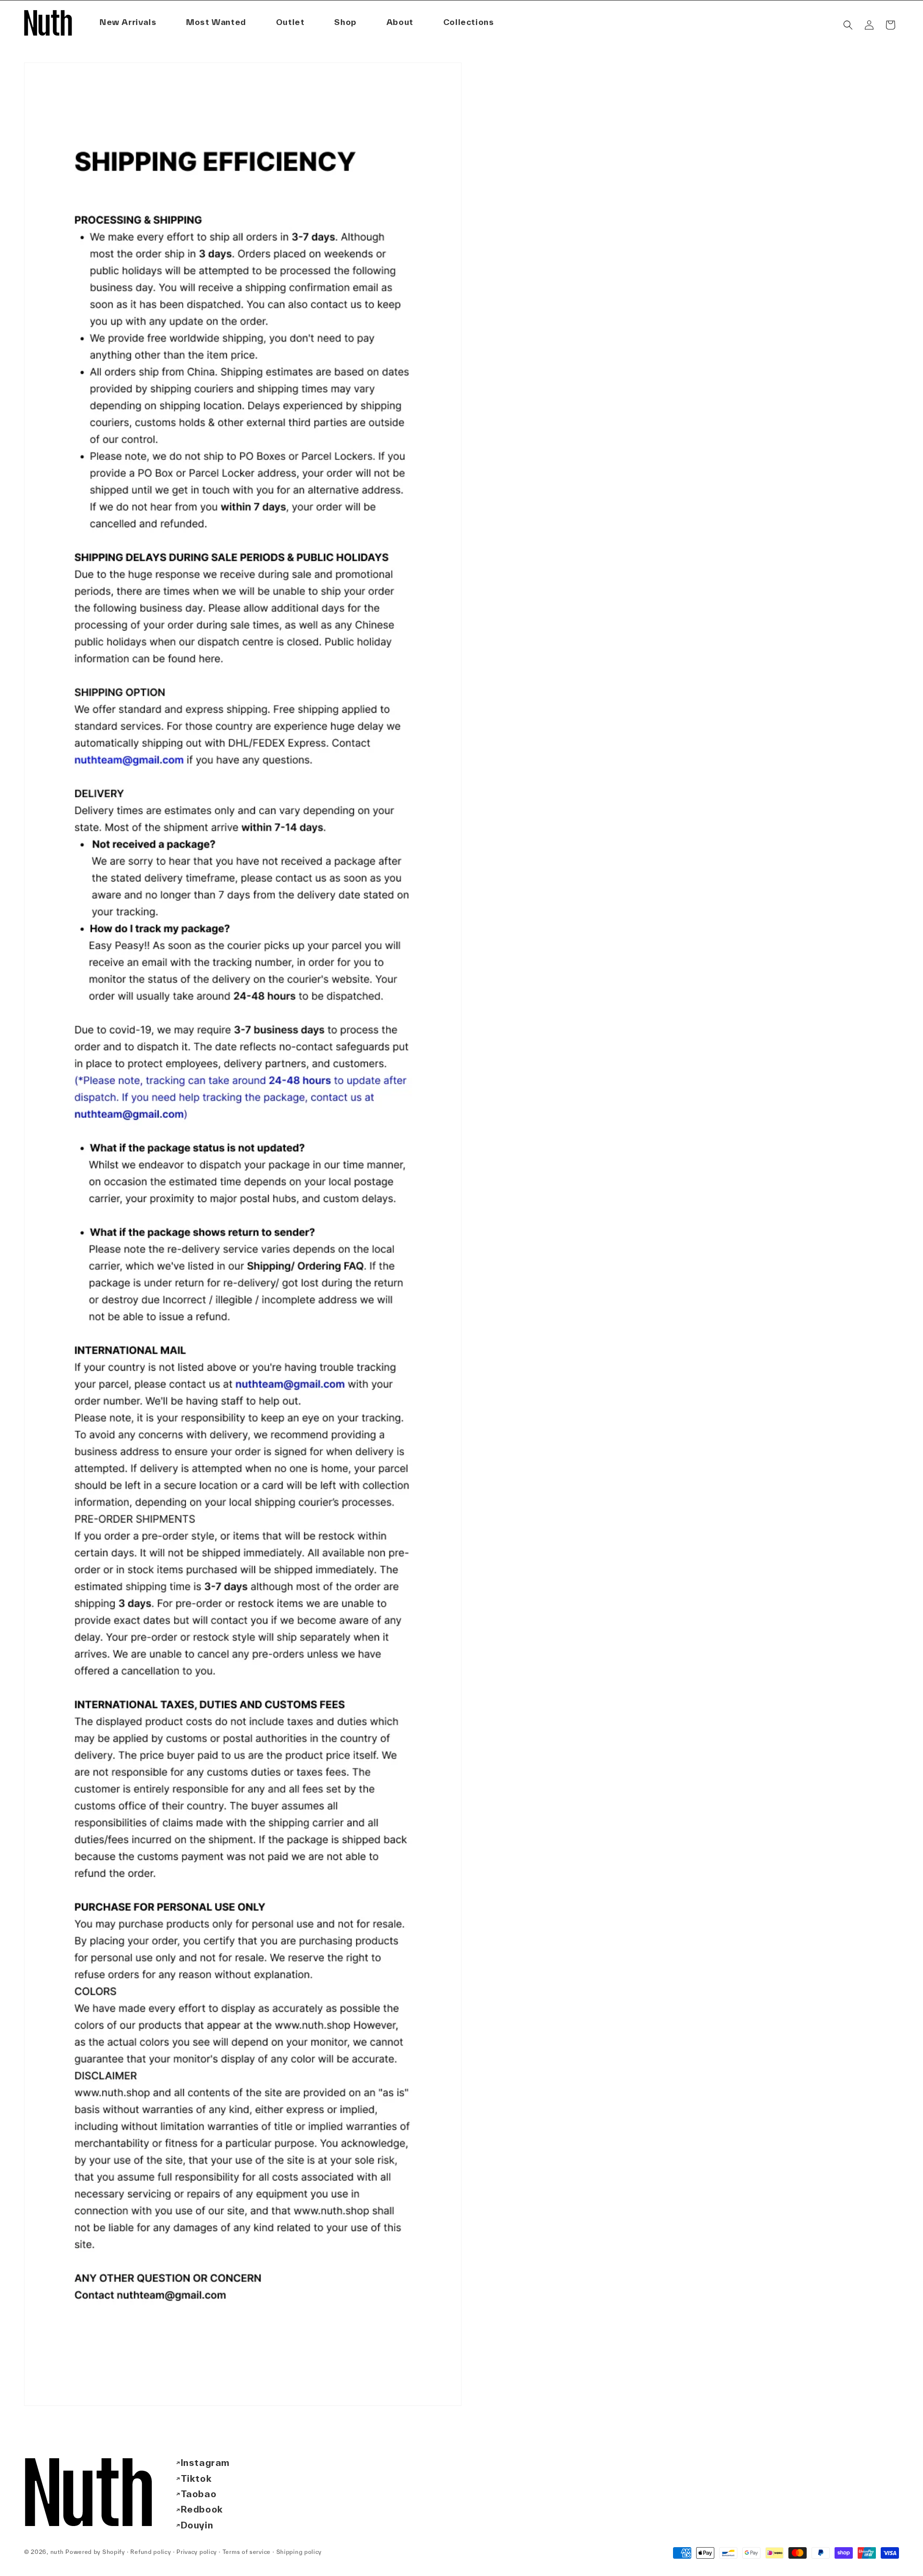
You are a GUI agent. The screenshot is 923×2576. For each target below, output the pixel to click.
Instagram (205, 2463)
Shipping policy (299, 2552)
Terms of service (247, 2552)
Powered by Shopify (95, 2552)
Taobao (199, 2494)
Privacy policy (197, 2552)
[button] (400, 22)
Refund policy (150, 2552)
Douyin (197, 2525)
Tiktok (196, 2478)
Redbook (202, 2509)
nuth (57, 2552)
